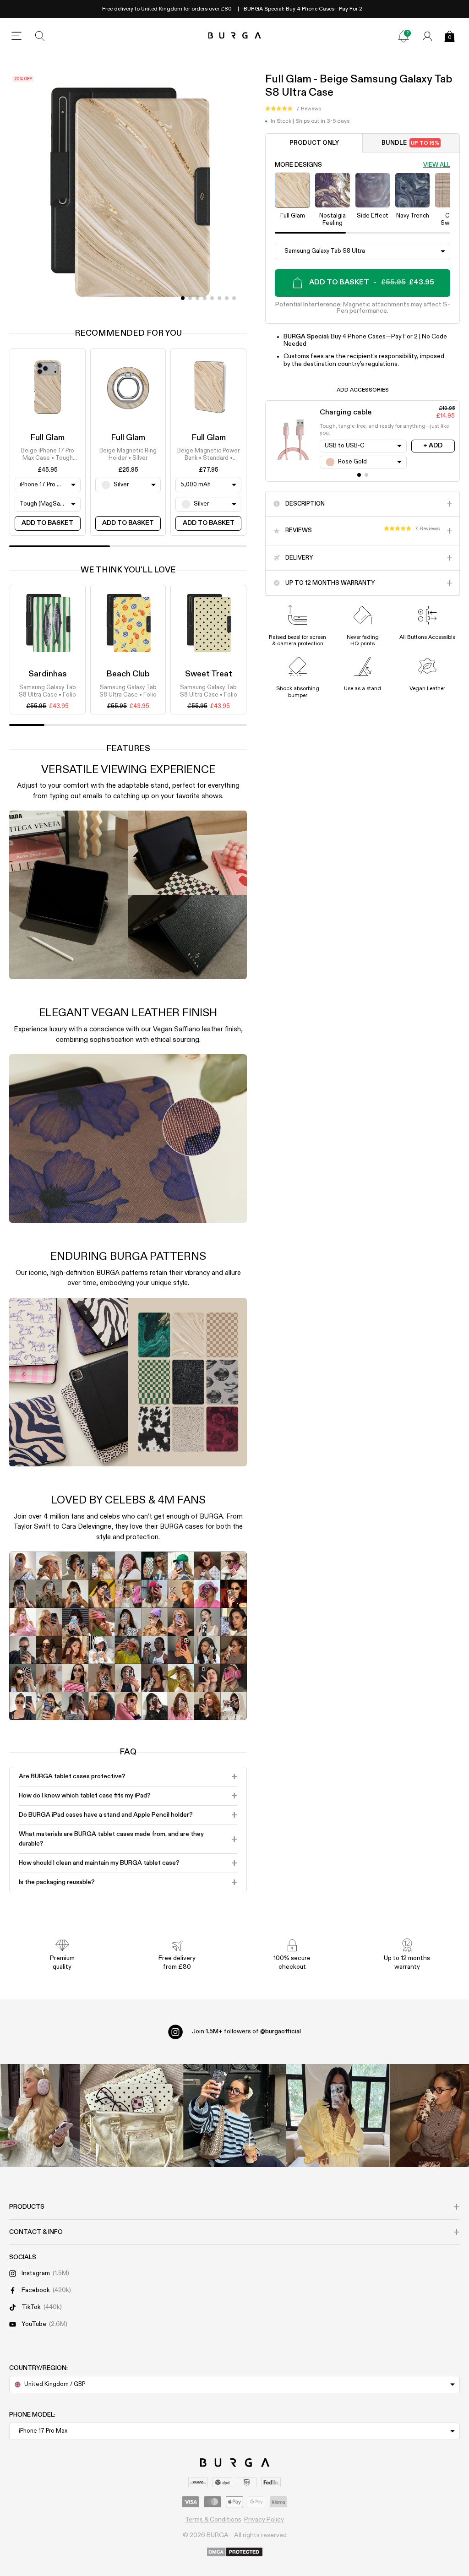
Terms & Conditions (213, 2520)
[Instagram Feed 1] (235, 2116)
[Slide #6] (227, 298)
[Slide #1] (190, 298)
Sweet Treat (209, 674)
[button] (293, 109)
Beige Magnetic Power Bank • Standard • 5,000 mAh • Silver (208, 455)
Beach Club (128, 674)
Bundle (411, 143)
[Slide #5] (219, 298)
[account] (427, 36)
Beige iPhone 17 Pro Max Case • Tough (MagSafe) (48, 455)
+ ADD (433, 446)
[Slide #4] (212, 298)
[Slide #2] (197, 298)
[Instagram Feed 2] (338, 2116)
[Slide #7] (234, 298)
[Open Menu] (16, 36)
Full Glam (47, 438)
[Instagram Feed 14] (132, 2116)
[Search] (40, 36)
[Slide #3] (205, 298)
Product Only (314, 143)
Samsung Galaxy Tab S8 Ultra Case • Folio (47, 691)
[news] (404, 36)
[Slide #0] (183, 298)
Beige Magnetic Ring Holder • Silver (128, 455)
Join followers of (246, 2031)
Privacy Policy (264, 2520)
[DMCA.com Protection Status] (235, 2553)
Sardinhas (48, 674)
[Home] (235, 36)
